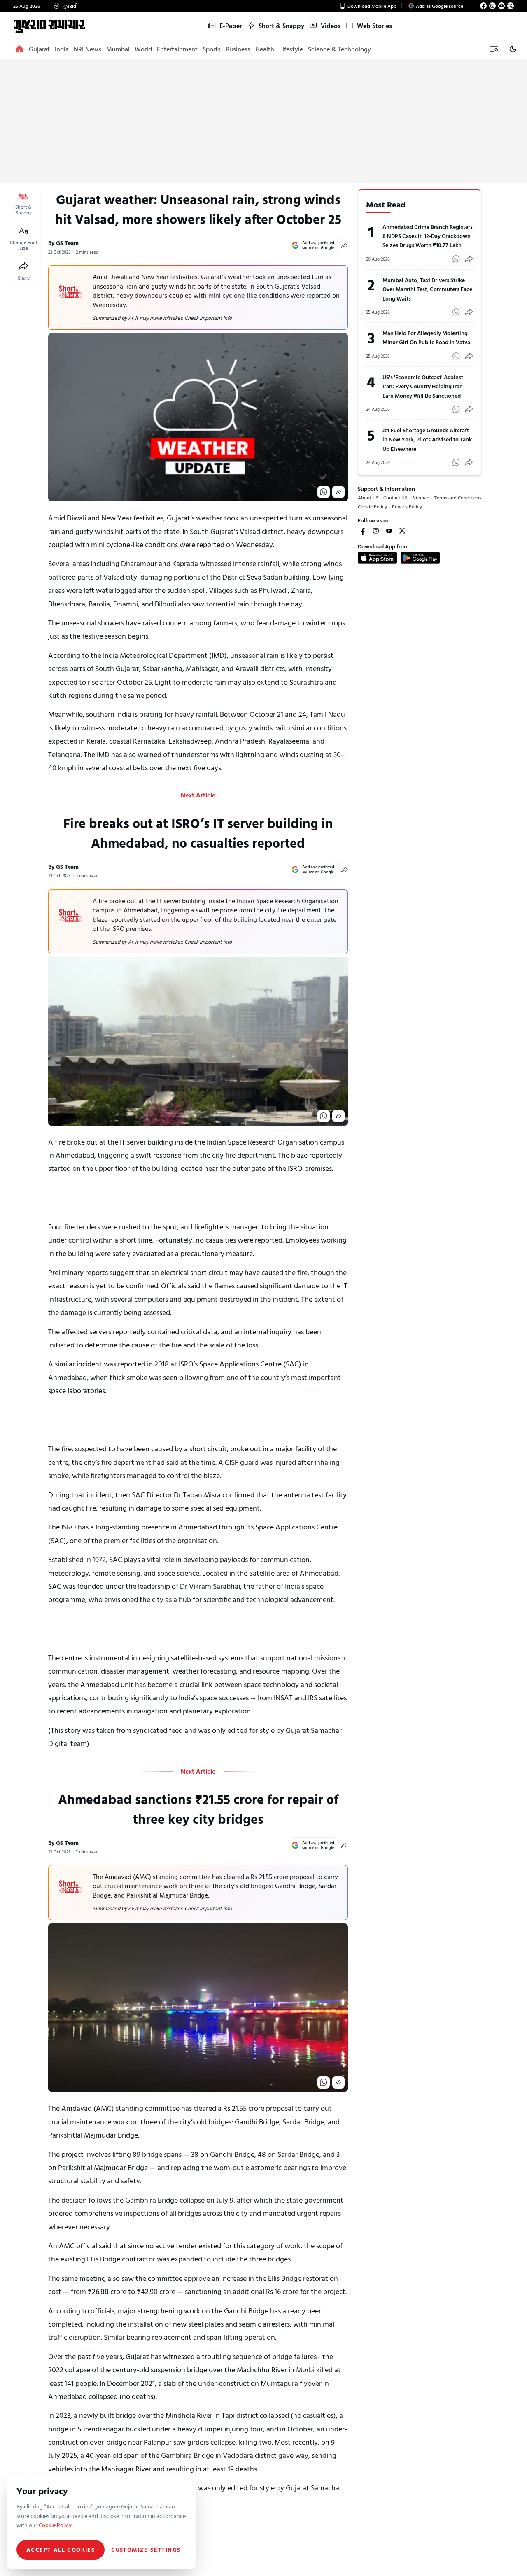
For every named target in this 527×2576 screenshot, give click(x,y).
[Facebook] (483, 6)
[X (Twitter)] (511, 6)
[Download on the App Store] (378, 665)
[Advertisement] (263, 121)
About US (368, 604)
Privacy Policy (407, 613)
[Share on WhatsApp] (324, 531)
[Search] (494, 49)
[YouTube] (501, 6)
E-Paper (231, 26)
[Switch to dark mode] (513, 49)
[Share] (23, 266)
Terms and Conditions (458, 604)
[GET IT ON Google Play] (420, 665)
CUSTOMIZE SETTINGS (146, 2550)
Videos (331, 26)
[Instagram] (492, 6)
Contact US (395, 604)
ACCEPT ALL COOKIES (61, 2549)
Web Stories (374, 26)
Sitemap (421, 604)
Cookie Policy (372, 613)
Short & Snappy (281, 26)
